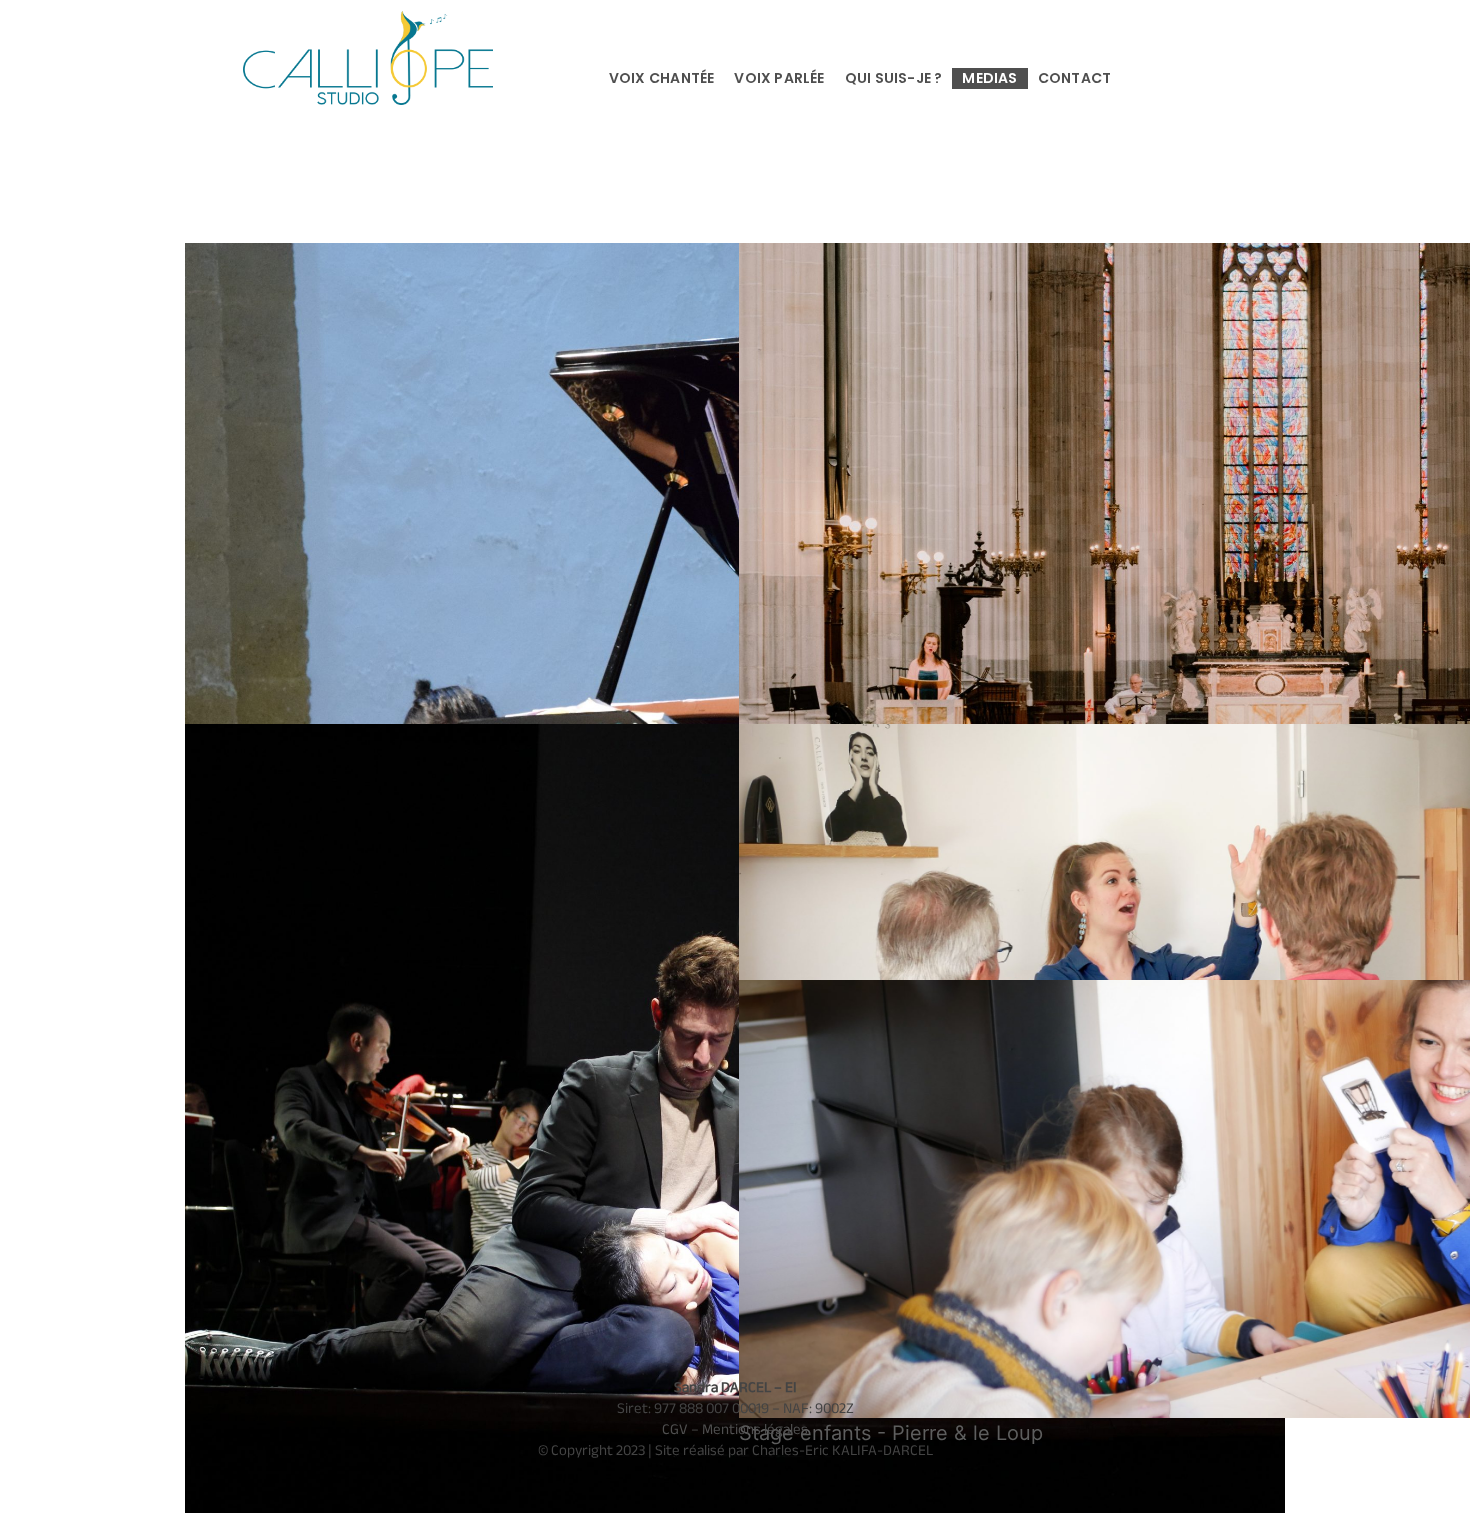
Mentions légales (755, 1429)
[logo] (368, 21)
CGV (675, 1429)
